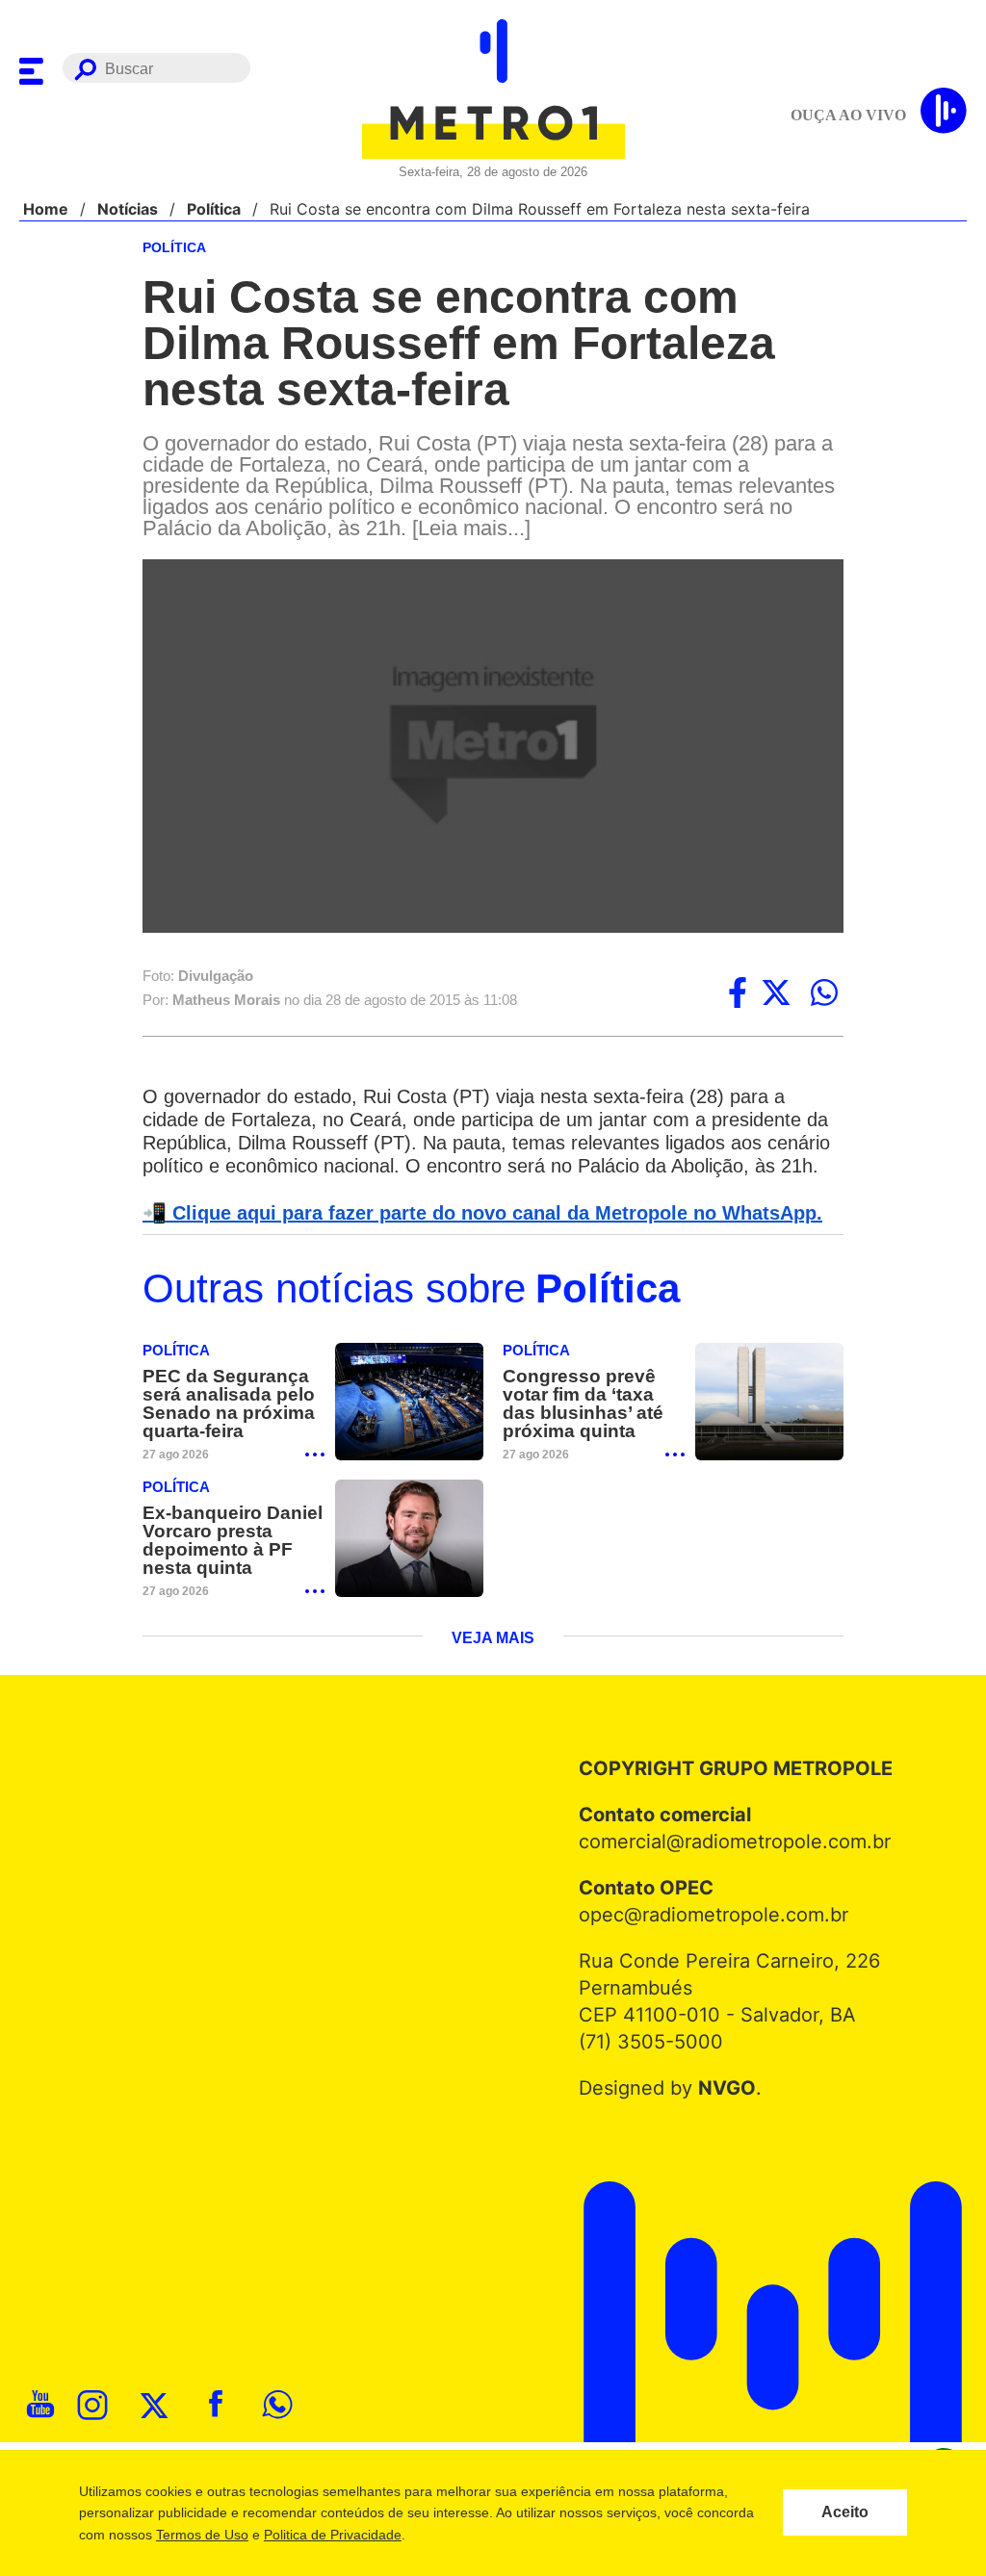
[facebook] (738, 994)
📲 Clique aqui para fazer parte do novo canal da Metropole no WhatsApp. (472, 1238)
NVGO (722, 2116)
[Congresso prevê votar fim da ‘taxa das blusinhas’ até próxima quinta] (769, 1428)
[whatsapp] (824, 994)
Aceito (845, 2512)
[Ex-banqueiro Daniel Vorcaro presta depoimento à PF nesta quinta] (409, 1566)
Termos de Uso (201, 2535)
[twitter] (776, 994)
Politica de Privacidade (332, 2535)
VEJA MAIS (493, 1666)
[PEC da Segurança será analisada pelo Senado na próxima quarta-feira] (409, 1428)
